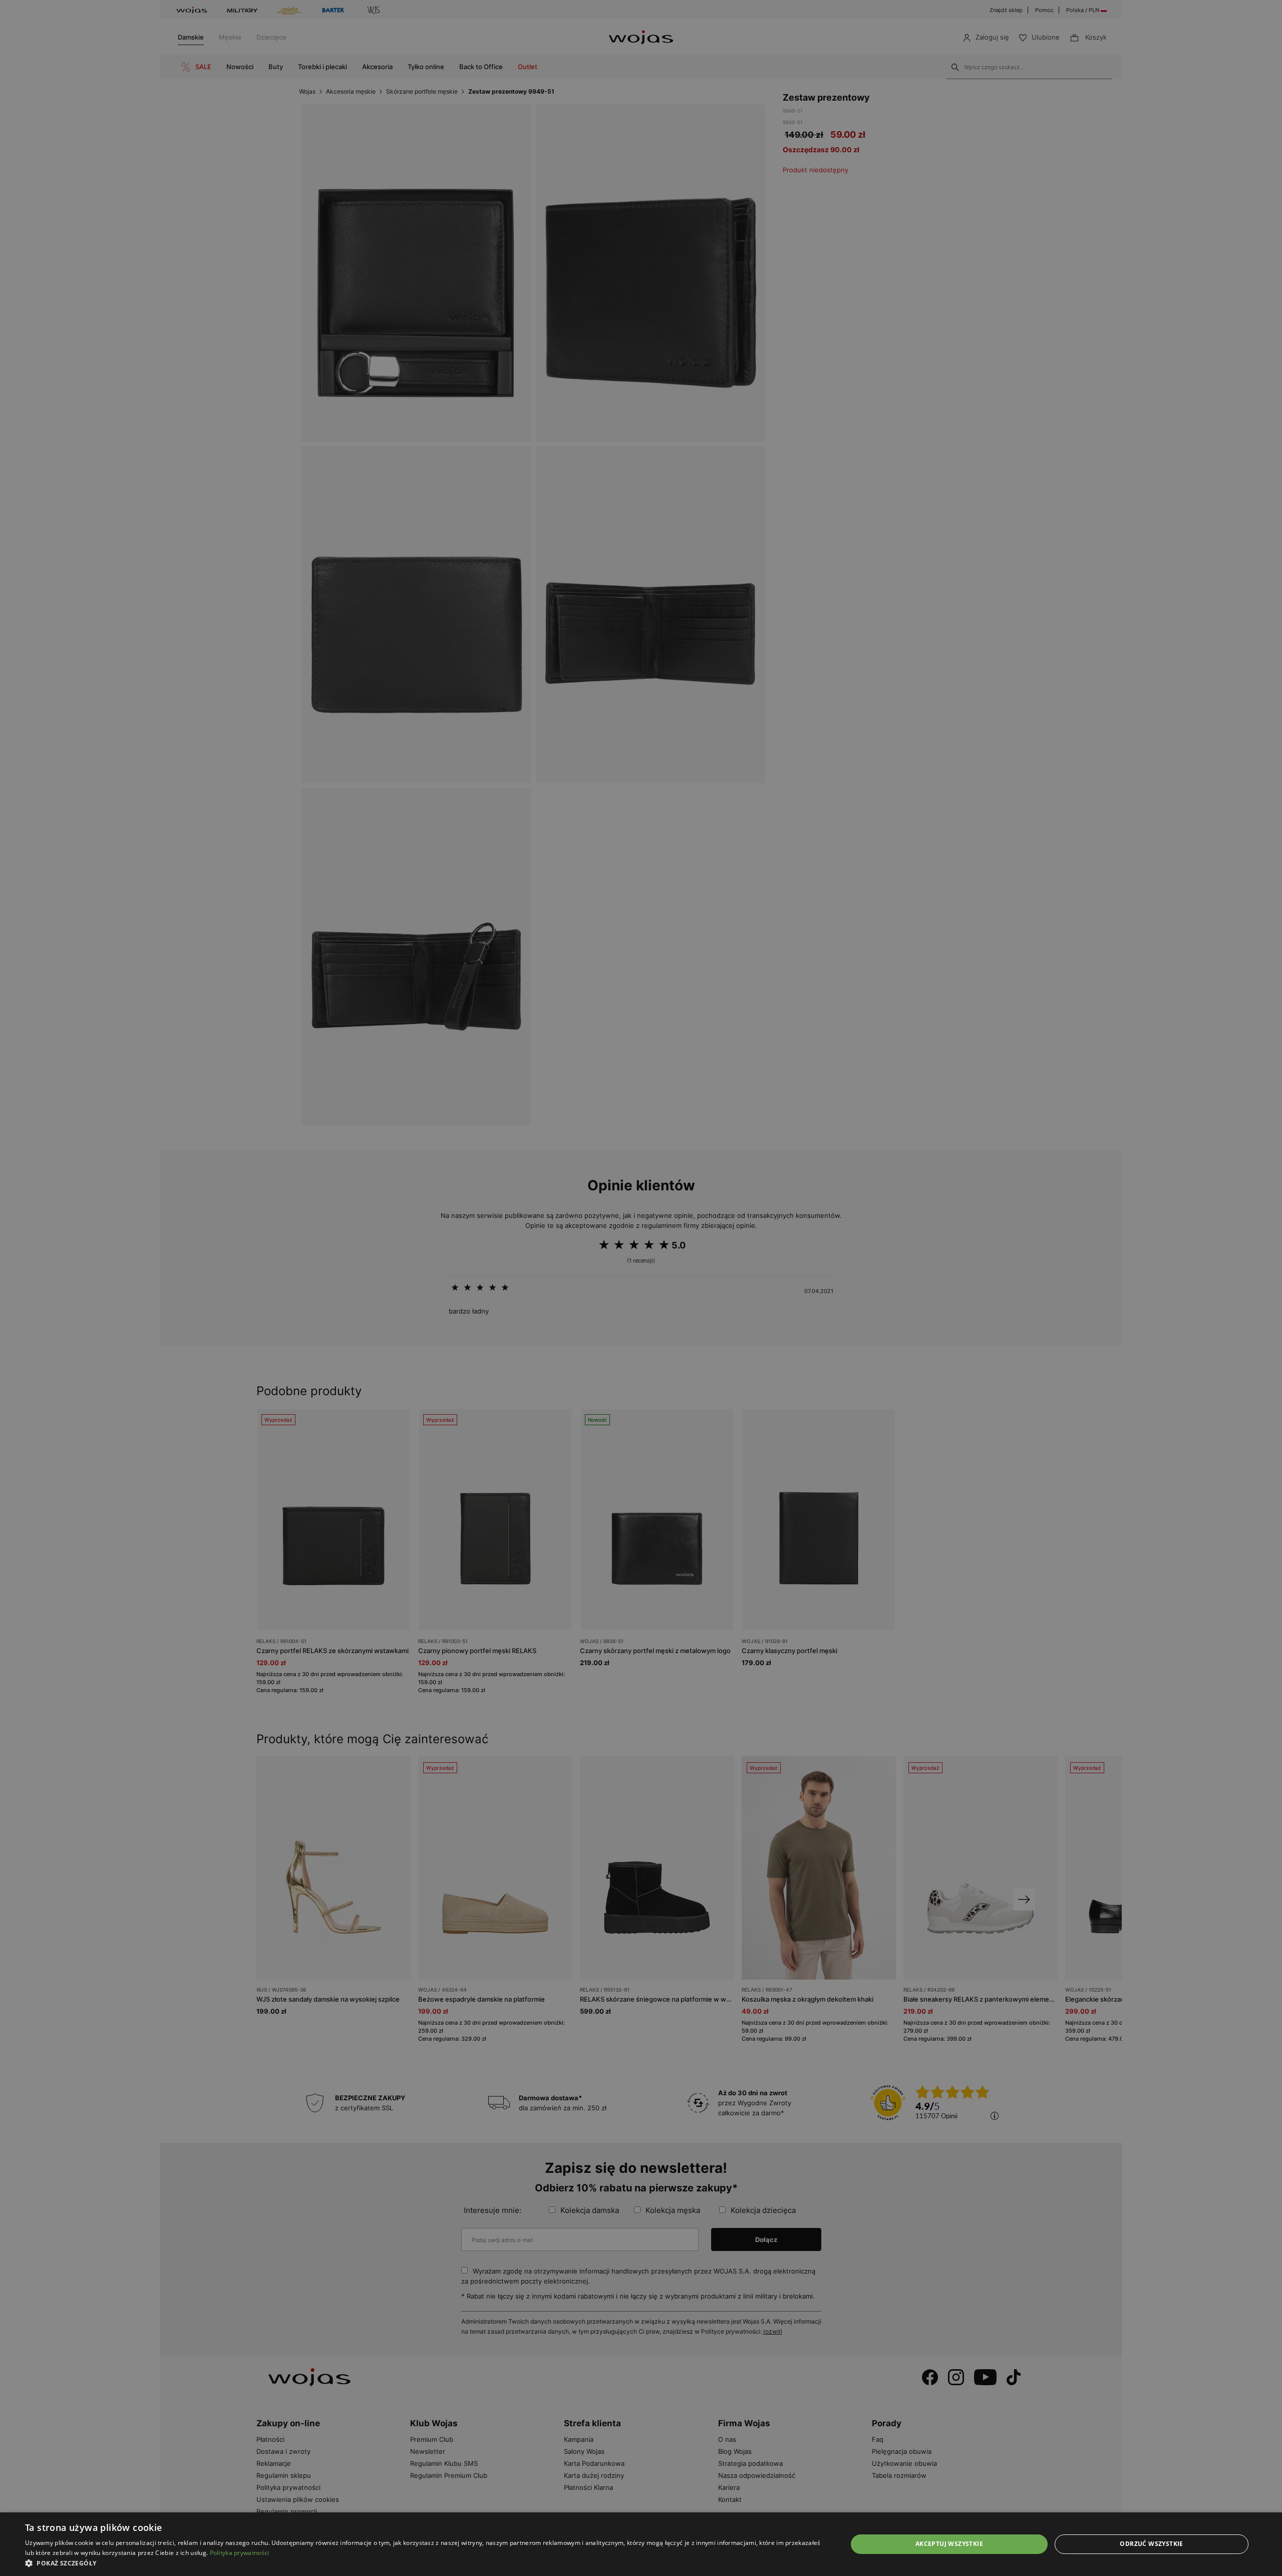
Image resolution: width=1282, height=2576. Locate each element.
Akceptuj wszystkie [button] (949, 2544)
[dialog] (641, 1288)
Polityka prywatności (240, 2553)
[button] (424, 2563)
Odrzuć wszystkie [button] (1151, 2544)
